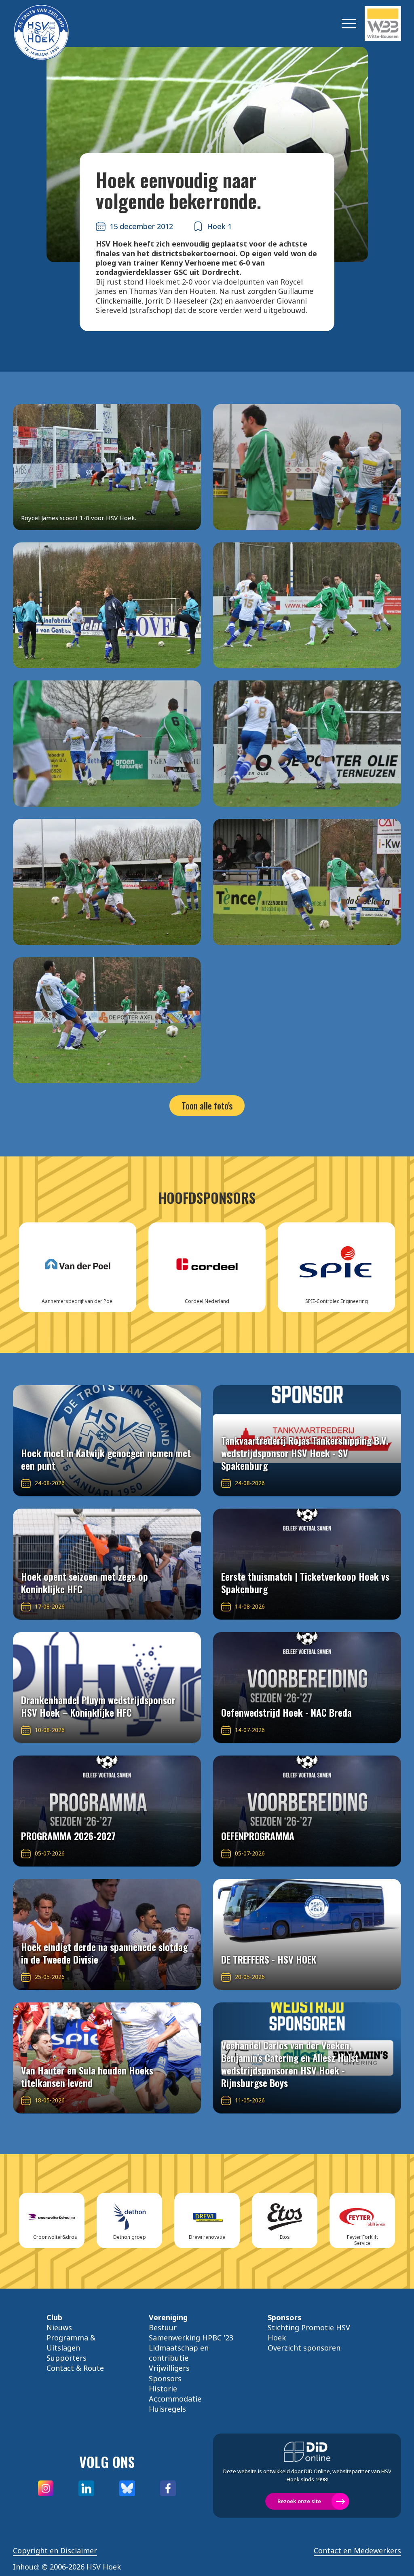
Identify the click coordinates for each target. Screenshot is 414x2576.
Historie (163, 2389)
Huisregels (167, 2409)
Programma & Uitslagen (71, 2343)
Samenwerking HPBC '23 (191, 2338)
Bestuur (163, 2327)
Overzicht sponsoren (304, 2348)
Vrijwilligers (169, 2368)
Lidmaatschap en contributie (179, 2353)
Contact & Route (75, 2368)
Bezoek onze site (299, 2501)
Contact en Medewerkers (357, 2551)
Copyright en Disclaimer (55, 2551)
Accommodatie (175, 2399)
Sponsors (165, 2378)
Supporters (67, 2358)
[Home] (53, 23)
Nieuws (59, 2327)
